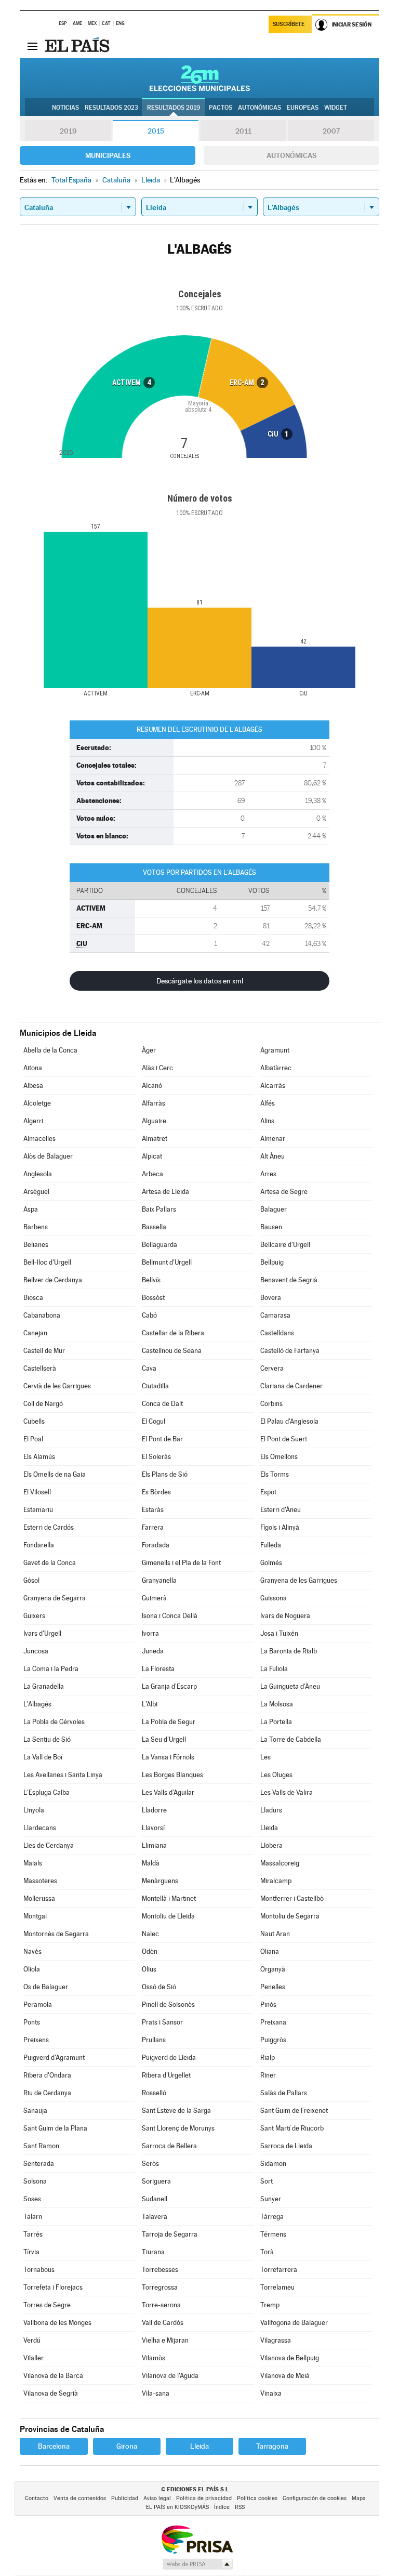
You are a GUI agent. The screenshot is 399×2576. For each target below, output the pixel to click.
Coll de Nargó (43, 1404)
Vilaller (34, 2358)
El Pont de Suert (284, 1439)
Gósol (31, 1580)
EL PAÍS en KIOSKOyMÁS (177, 2507)
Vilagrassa (276, 2340)
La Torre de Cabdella (291, 1739)
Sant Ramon (41, 2146)
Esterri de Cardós (49, 1527)
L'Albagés (37, 1704)
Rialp (268, 2058)
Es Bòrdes (156, 1492)
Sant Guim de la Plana (55, 2128)
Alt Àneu (272, 1156)
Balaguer (274, 1209)
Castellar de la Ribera (173, 1333)
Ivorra (150, 1633)
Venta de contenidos (80, 2498)
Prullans (154, 2040)
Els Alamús (39, 1457)
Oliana (270, 1951)
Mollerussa (39, 1898)
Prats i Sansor (162, 2022)
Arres (268, 1174)
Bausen (271, 1227)
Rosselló (154, 2093)
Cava (149, 1368)
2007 (331, 131)
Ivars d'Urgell (42, 1633)
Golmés (271, 1563)
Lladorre (154, 1810)
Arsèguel (36, 1192)
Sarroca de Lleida (286, 2146)
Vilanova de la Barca (53, 2376)
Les (265, 1757)
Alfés (268, 1103)
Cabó (149, 1315)
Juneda (153, 1651)
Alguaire (154, 1121)
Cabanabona (42, 1315)
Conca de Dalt (162, 1404)
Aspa (31, 1209)
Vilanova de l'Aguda (170, 2376)
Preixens (36, 2040)
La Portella (276, 1722)
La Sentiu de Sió (47, 1739)
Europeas (303, 108)
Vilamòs (154, 2358)
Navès (32, 1951)
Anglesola (38, 1174)
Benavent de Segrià (289, 1280)
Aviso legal (157, 2498)
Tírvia (31, 2252)
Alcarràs (273, 1086)
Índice (222, 2507)
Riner (268, 2075)
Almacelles (39, 1139)
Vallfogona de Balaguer (294, 2323)
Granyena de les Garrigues (299, 1580)
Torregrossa (160, 2287)
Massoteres (40, 1881)
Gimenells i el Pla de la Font (181, 1563)
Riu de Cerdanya (47, 2093)
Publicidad (125, 2498)
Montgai (35, 1916)
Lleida (269, 1828)
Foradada (156, 1545)
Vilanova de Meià (285, 2376)
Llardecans (40, 1828)
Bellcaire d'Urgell (285, 1245)
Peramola (38, 2005)
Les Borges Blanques (172, 1775)
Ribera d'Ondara (47, 2075)
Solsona (35, 2181)
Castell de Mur (44, 1351)
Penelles (273, 1987)
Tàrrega (272, 2217)
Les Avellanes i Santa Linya (63, 1775)
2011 (243, 131)
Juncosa (36, 1651)
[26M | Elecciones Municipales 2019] (200, 78)
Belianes (36, 1245)
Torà (267, 2252)
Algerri (33, 1121)
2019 (68, 131)
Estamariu (38, 1510)
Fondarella (39, 1545)
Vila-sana (156, 2393)
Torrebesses (160, 2270)
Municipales (108, 155)
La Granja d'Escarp (169, 1686)
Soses (32, 2199)
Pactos (221, 108)
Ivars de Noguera (285, 1616)
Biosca (33, 1298)
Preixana (273, 2022)
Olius (149, 1969)
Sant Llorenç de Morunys (178, 2128)
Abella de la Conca (50, 1050)
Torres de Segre (47, 2305)
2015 (156, 131)
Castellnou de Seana (172, 1351)
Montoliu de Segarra (290, 1916)
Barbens (36, 1227)
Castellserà (40, 1368)
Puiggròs (273, 2040)
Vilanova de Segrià (51, 2393)
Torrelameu (277, 2287)
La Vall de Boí (43, 1757)
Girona (127, 2446)
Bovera (271, 1298)
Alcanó (152, 1086)
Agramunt (275, 1050)
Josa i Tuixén (279, 1633)
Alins (267, 1121)
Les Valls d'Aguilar (168, 1792)
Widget (336, 108)
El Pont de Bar (162, 1439)
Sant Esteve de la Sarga (176, 2111)
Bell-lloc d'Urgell (47, 1262)
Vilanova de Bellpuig (290, 2358)
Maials (33, 1863)
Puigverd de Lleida (169, 2058)
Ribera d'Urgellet (166, 2075)
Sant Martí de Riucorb (292, 2128)
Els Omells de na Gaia (55, 1474)
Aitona (33, 1068)
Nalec (150, 1934)
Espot (268, 1492)
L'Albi (150, 1704)
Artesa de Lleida (165, 1192)
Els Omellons (279, 1457)
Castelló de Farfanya (290, 1351)
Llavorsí (153, 1828)
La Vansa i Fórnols (168, 1757)
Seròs (150, 2164)
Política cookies (257, 2498)
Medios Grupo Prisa (197, 2564)
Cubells (34, 1421)
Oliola (32, 1969)
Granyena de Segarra (55, 1598)
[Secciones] (32, 46)
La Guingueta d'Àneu (290, 1686)
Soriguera (156, 2181)
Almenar (273, 1139)
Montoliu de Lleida (168, 1916)
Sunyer (271, 2199)
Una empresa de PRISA (197, 2539)
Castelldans (277, 1333)
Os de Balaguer (46, 1987)
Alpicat (152, 1156)
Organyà (273, 1969)
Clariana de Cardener (291, 1386)
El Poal (33, 1439)
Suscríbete (289, 24)
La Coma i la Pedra (51, 1669)
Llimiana (154, 1845)
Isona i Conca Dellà (170, 1616)
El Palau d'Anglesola (289, 1421)
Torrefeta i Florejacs (53, 2287)
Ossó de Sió (159, 1987)
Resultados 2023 (111, 108)
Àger (149, 1050)
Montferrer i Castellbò (292, 1898)
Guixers (34, 1616)
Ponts (32, 2022)
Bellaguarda (159, 1245)
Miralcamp (276, 1881)
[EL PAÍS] (78, 46)
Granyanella (159, 1580)
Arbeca (152, 1174)
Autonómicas (291, 155)
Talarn (33, 2217)
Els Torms (275, 1474)
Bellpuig (272, 1262)
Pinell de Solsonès (168, 2005)
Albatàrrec (276, 1068)
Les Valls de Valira (287, 1792)
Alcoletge (37, 1103)
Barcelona (54, 2446)
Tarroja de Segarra (170, 2234)
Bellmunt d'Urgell (167, 1262)
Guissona (274, 1598)
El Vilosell (37, 1492)
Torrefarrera (279, 2270)
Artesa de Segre (284, 1192)
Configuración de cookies (315, 2498)
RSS (240, 2507)
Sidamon (273, 2164)
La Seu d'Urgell (164, 1739)
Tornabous (39, 2270)
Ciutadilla (155, 1386)
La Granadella (44, 1686)
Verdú (32, 2340)
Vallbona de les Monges (57, 2323)
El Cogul (154, 1421)
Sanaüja (35, 2111)
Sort (267, 2181)
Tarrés (33, 2234)
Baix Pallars (159, 1209)
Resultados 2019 (174, 108)
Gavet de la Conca (50, 1563)
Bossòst (153, 1298)
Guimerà (154, 1598)
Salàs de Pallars (284, 2093)
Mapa (359, 2498)
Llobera (271, 1845)
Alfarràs (154, 1103)
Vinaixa (271, 2393)
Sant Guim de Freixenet (294, 2111)
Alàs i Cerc (157, 1068)
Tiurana (153, 2252)
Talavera (155, 2217)
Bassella (154, 1227)
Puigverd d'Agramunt (54, 2058)
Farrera (153, 1527)
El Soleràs (156, 1457)
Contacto (37, 2498)
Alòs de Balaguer (48, 1156)
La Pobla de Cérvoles (54, 1722)
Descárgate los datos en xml (200, 981)
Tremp (270, 2305)
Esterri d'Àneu (281, 1510)
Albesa (33, 1086)
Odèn (150, 1951)
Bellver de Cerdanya (53, 1280)
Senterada (39, 2164)
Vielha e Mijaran (165, 2340)
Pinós (268, 2005)
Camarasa (275, 1315)
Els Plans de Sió (165, 1474)
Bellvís (151, 1280)
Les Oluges (276, 1775)
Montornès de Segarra (56, 1934)
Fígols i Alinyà (280, 1527)
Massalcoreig (280, 1863)
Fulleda (271, 1545)
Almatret (155, 1139)
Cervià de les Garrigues (57, 1386)
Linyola (34, 1810)
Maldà (151, 1863)
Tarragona (272, 2446)
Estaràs (153, 1510)
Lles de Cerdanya (49, 1845)
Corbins (271, 1404)
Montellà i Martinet (169, 1898)
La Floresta (158, 1669)
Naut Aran (275, 1934)
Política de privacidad (204, 2498)
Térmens (273, 2234)
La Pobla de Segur (169, 1722)
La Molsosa (277, 1704)
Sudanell (155, 2199)
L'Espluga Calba (46, 1792)
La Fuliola (274, 1669)
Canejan (35, 1333)
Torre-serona (161, 2305)
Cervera (272, 1368)
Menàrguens (160, 1881)
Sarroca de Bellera (169, 2146)
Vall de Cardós (163, 2323)
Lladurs (271, 1810)
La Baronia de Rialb (289, 1651)
